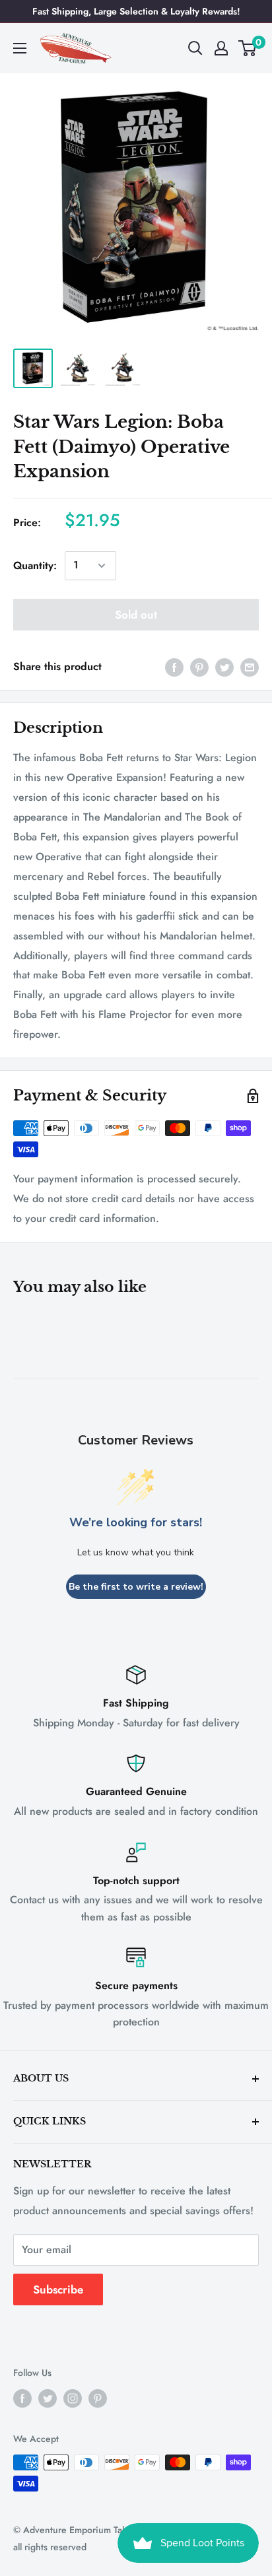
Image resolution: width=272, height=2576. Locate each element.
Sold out (136, 615)
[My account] (221, 48)
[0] (248, 48)
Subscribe (58, 2289)
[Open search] (195, 48)
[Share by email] (250, 667)
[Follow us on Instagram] (73, 2398)
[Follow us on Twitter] (48, 2398)
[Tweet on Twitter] (224, 667)
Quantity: (35, 565)
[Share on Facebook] (174, 667)
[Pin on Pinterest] (199, 667)
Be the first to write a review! (136, 1587)
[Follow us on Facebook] (22, 2398)
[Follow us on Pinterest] (98, 2398)
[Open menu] (20, 48)
